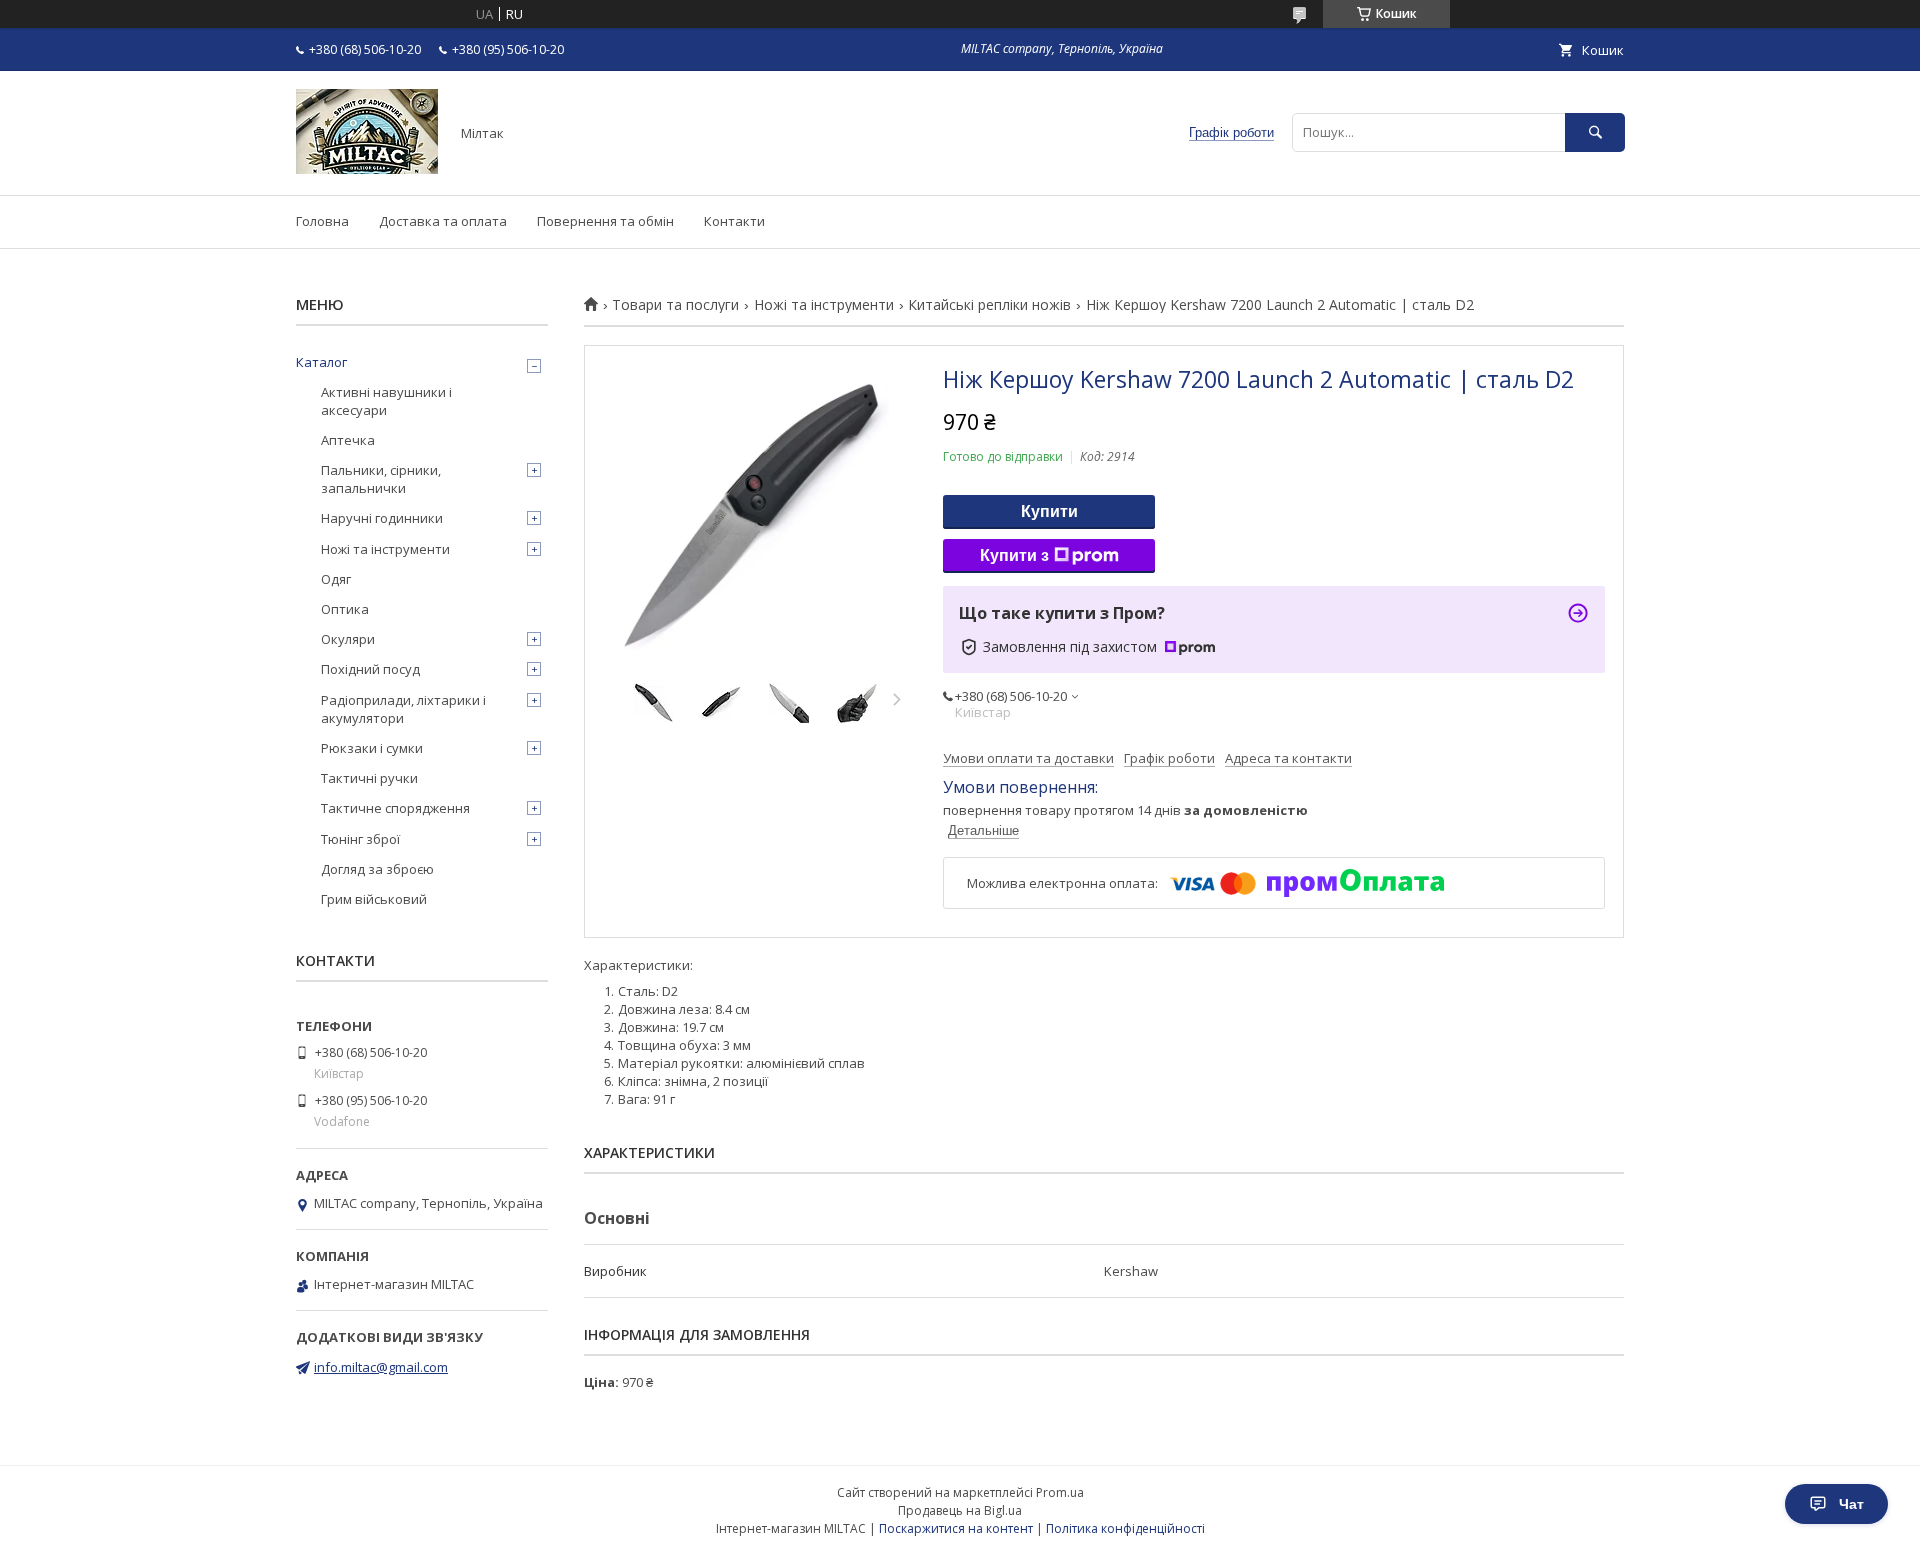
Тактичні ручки (369, 778)
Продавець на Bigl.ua (960, 1510)
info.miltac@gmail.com (381, 1367)
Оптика (345, 609)
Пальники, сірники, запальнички (381, 479)
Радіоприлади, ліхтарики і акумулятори (403, 709)
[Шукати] (1595, 132)
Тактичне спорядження (395, 808)
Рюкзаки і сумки (372, 748)
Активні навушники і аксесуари (386, 401)
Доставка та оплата (443, 221)
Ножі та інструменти (824, 305)
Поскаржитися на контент (956, 1528)
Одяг (336, 579)
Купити (1049, 511)
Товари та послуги (675, 305)
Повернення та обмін (605, 221)
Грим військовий (374, 899)
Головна (322, 221)
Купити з (1014, 555)
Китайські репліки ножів (989, 305)
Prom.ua (1060, 1492)
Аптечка (348, 440)
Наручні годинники (382, 518)
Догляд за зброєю (377, 869)
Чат (1851, 1504)
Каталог (321, 362)
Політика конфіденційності (1125, 1528)
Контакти (734, 221)
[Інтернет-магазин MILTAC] (367, 169)
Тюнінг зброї (360, 839)
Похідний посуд (370, 669)
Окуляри (348, 639)
